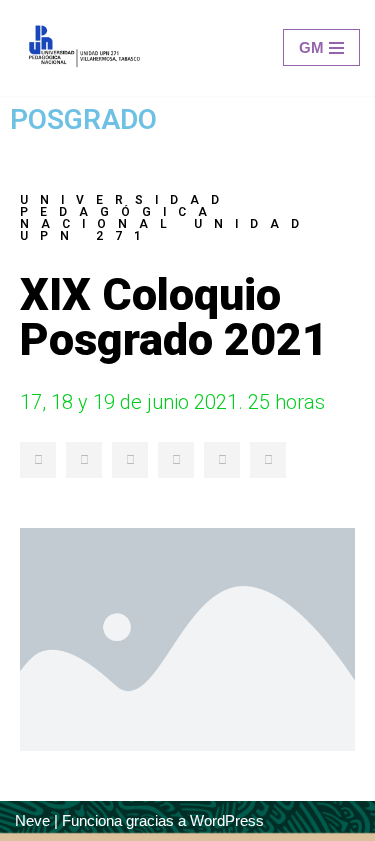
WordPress (227, 820)
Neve (32, 820)
